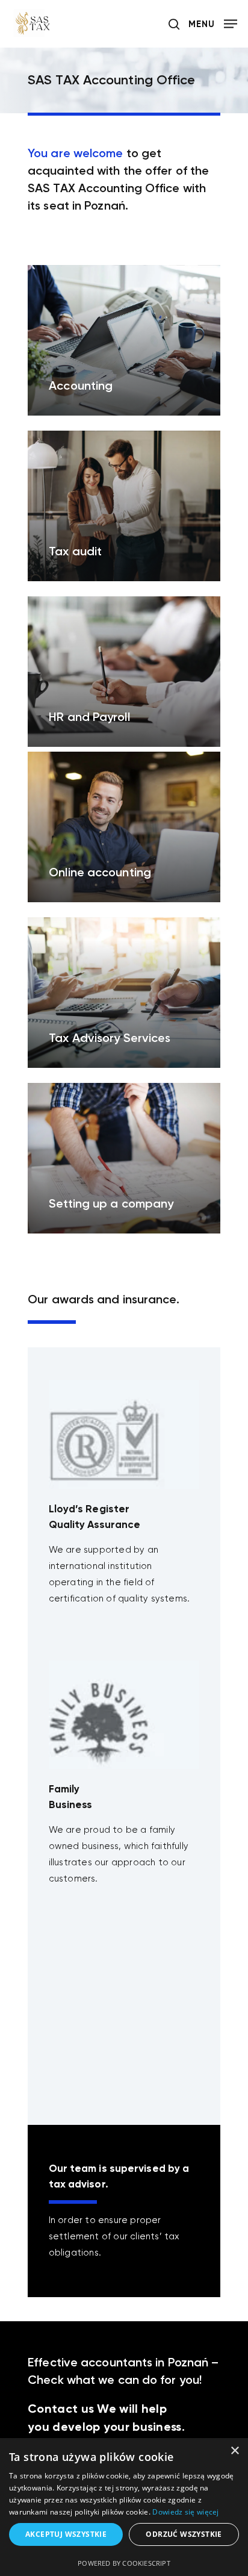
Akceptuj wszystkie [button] (66, 2534)
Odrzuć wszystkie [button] (184, 2534)
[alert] (124, 2507)
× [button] (234, 2451)
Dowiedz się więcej (185, 2512)
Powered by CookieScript (124, 2563)
